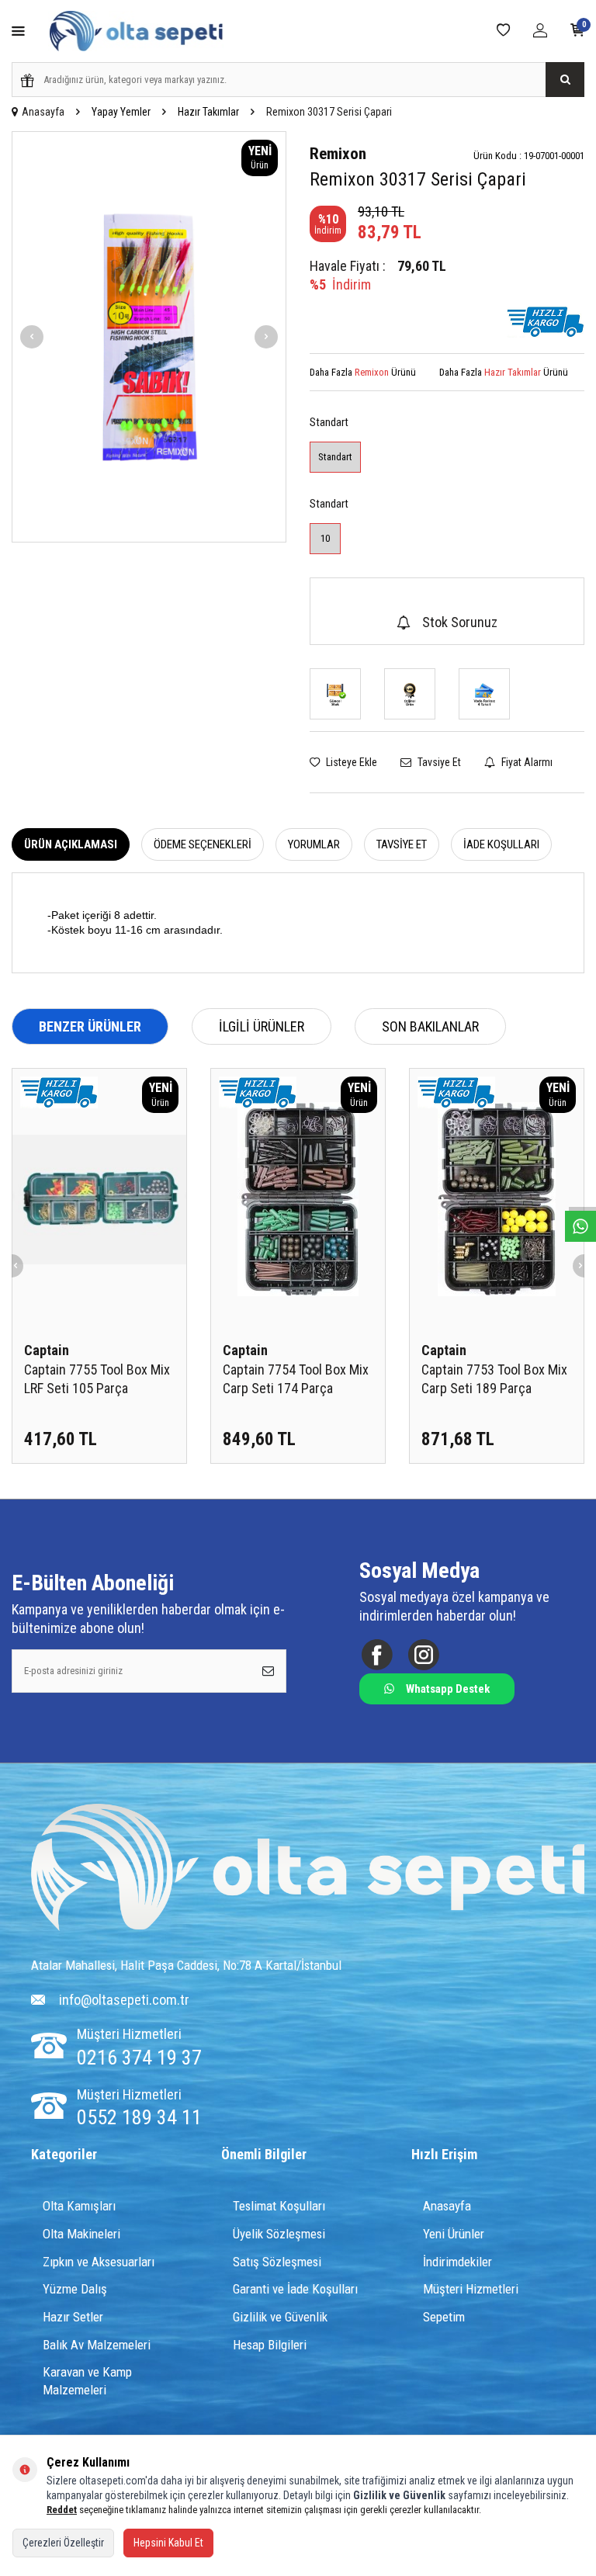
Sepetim (444, 2317)
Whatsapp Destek (448, 1689)
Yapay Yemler (121, 112)
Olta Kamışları (79, 2206)
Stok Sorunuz (460, 622)
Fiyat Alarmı (526, 762)
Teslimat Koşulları (279, 2206)
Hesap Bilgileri (270, 2345)
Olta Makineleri (81, 2234)
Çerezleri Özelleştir (63, 2543)
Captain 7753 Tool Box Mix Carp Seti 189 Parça (494, 1379)
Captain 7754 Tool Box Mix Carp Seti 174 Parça (296, 1379)
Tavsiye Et (438, 762)
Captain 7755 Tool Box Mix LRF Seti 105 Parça (97, 1379)
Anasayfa (43, 112)
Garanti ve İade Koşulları (295, 2289)
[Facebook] (377, 1654)
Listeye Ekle (350, 762)
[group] (149, 337)
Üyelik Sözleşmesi (279, 2234)
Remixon (338, 154)
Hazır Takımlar (208, 112)
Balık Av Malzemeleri (97, 2345)
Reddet (62, 2510)
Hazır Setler (73, 2317)
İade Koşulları (501, 844)
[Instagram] (423, 1654)
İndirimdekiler (457, 2262)
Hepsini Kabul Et (168, 2543)
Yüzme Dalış (75, 2289)
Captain (47, 1350)
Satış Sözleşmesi (277, 2262)
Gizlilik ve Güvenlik (280, 2317)
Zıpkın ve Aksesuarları (99, 2262)
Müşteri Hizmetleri (471, 2289)
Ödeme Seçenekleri (203, 844)
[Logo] (308, 1869)
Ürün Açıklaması (71, 844)
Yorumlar (314, 844)
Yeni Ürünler (454, 2234)
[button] (32, 337)
